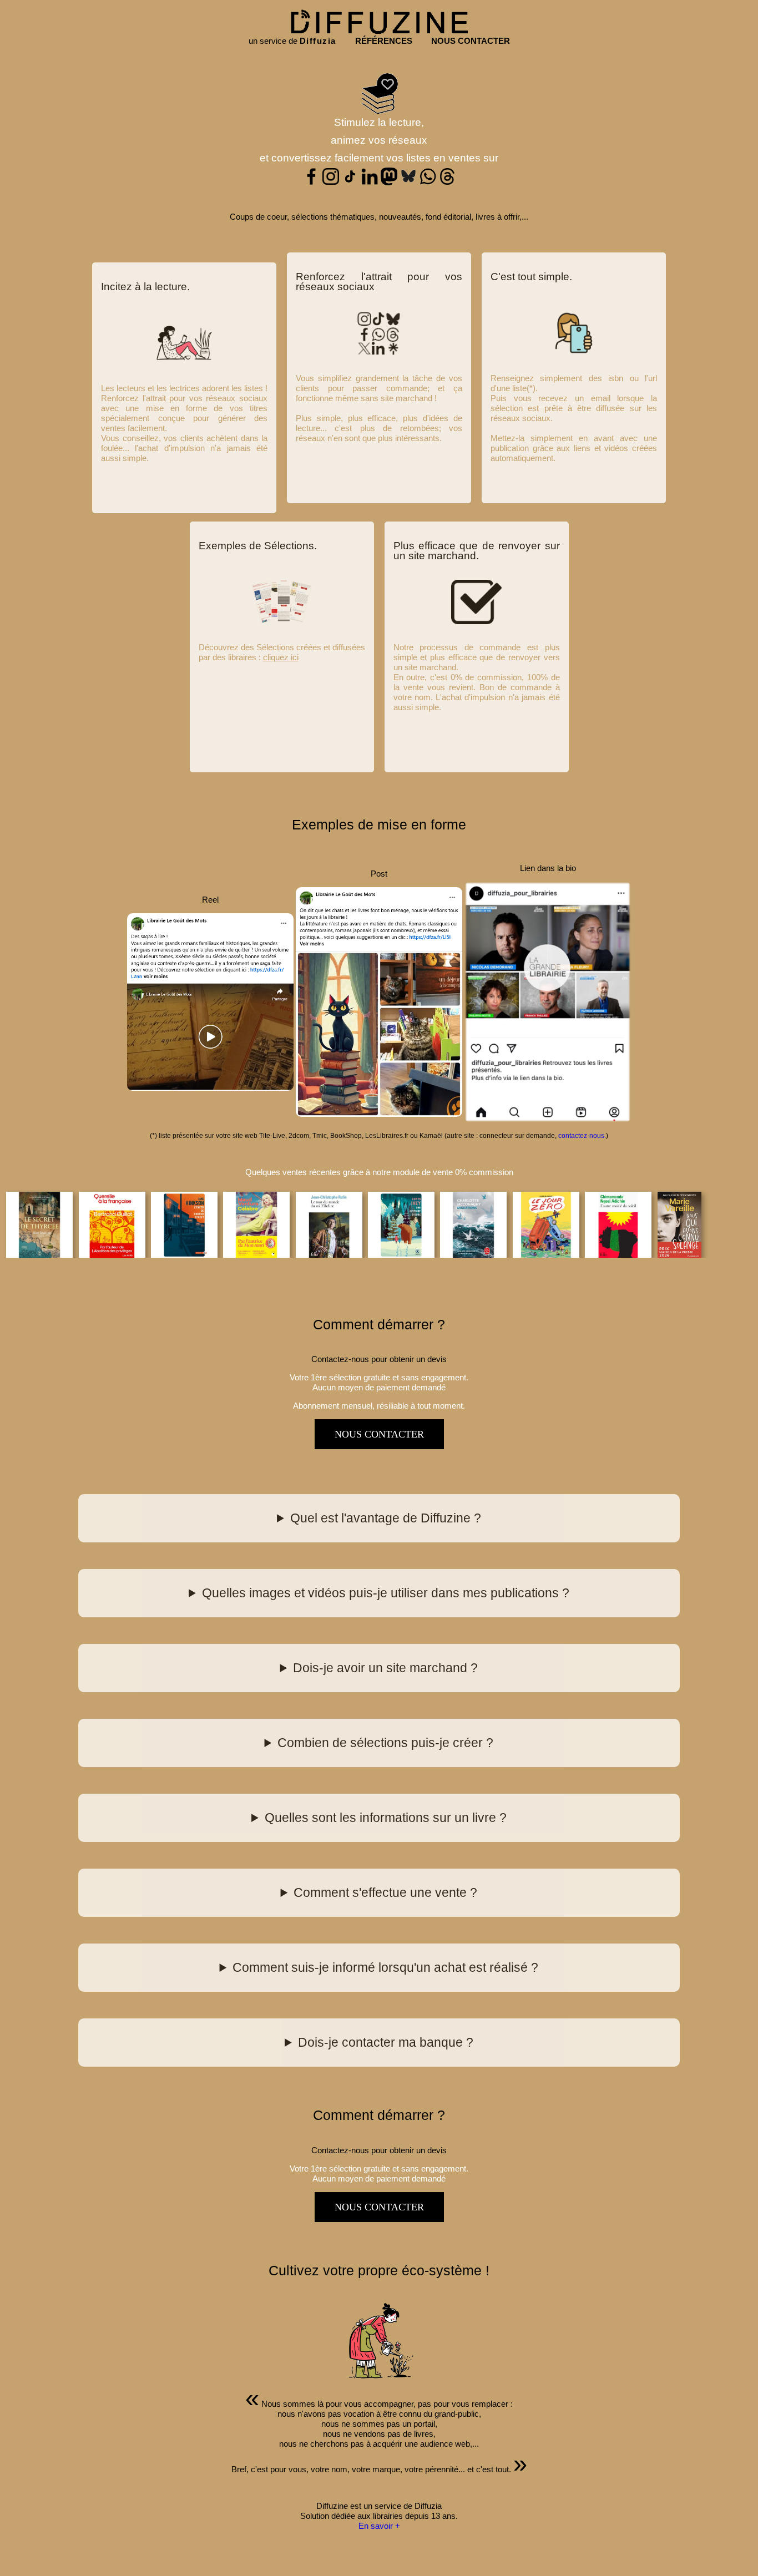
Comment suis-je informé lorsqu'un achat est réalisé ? (385, 1968)
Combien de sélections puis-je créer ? (385, 1743)
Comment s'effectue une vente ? (385, 1893)
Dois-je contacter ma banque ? (386, 2043)
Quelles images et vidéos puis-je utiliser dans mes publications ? (386, 1593)
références (384, 41)
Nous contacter (379, 1434)
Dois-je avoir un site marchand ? (385, 1668)
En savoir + (379, 2526)
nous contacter (471, 41)
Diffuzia (318, 41)
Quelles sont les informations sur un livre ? (386, 1818)
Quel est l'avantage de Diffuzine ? (386, 1518)
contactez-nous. (582, 1136)
